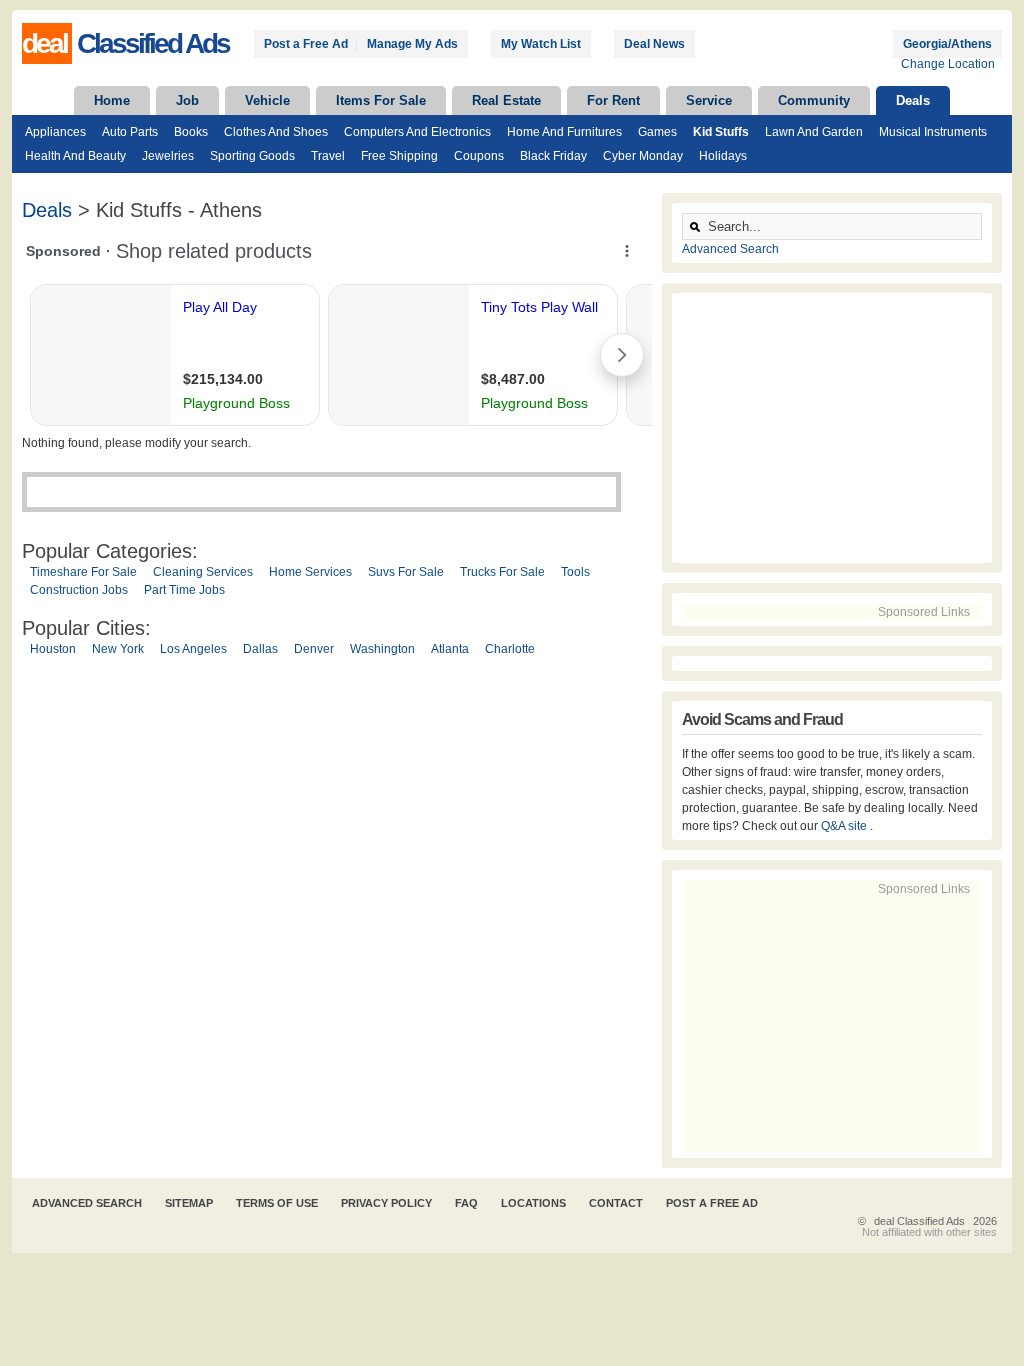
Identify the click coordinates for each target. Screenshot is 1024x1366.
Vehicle (267, 100)
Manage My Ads (412, 44)
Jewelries (168, 156)
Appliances (55, 132)
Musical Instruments (933, 132)
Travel (328, 156)
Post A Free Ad (712, 1203)
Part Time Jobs (184, 590)
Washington (382, 649)
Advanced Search (730, 249)
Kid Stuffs (721, 132)
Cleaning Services (203, 572)
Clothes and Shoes (276, 132)
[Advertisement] (337, 867)
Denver (314, 649)
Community (814, 100)
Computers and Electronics (417, 132)
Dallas (260, 649)
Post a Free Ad (306, 44)
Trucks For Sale (502, 572)
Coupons (479, 156)
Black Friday (553, 156)
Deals (913, 100)
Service (709, 100)
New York (118, 649)
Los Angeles (193, 649)
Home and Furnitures (564, 132)
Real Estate (506, 100)
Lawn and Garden (814, 132)
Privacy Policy (386, 1203)
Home (112, 100)
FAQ (466, 1203)
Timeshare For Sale (83, 572)
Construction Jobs (79, 590)
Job (187, 100)
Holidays (723, 156)
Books (191, 132)
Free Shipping (399, 156)
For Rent (613, 100)
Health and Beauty (75, 156)
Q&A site (845, 826)
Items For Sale (381, 100)
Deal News (654, 44)
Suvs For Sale (406, 572)
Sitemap (189, 1203)
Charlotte (510, 649)
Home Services (310, 572)
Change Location (948, 64)
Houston (53, 649)
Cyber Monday (643, 156)
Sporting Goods (252, 156)
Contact (616, 1203)
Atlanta (450, 649)
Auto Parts (130, 132)
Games (657, 132)
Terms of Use (277, 1203)
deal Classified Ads (919, 1221)
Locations (533, 1203)
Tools (575, 572)
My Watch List (541, 44)
